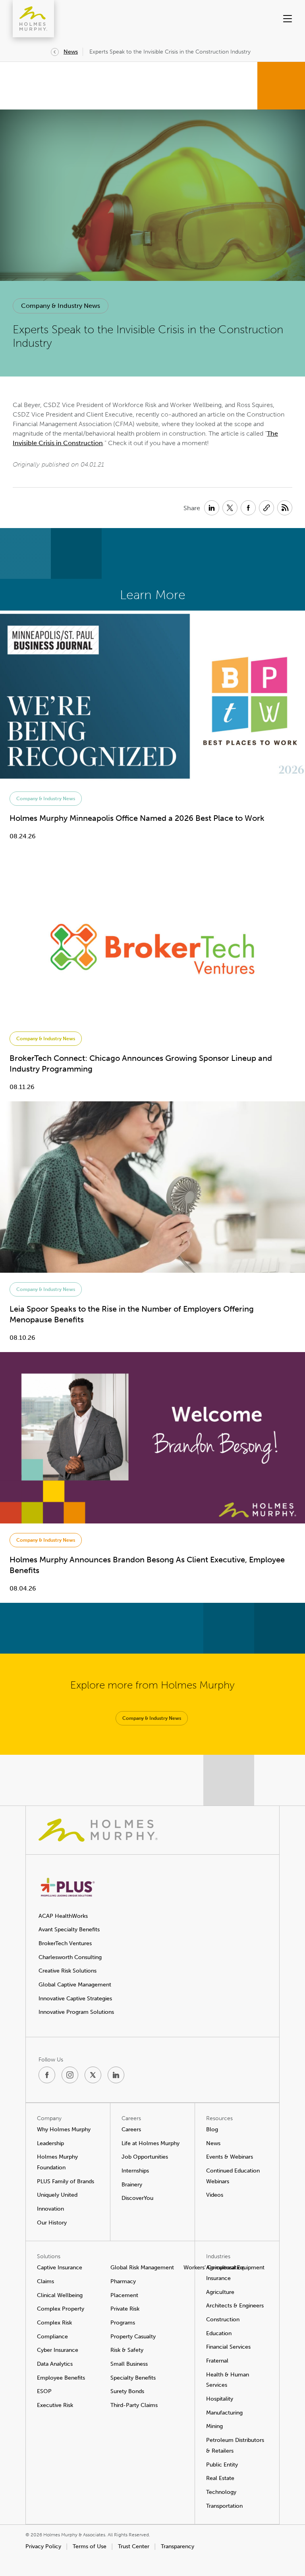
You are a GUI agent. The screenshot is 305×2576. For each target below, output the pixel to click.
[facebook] (47, 2075)
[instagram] (70, 2075)
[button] (273, 19)
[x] (93, 2075)
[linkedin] (116, 2075)
